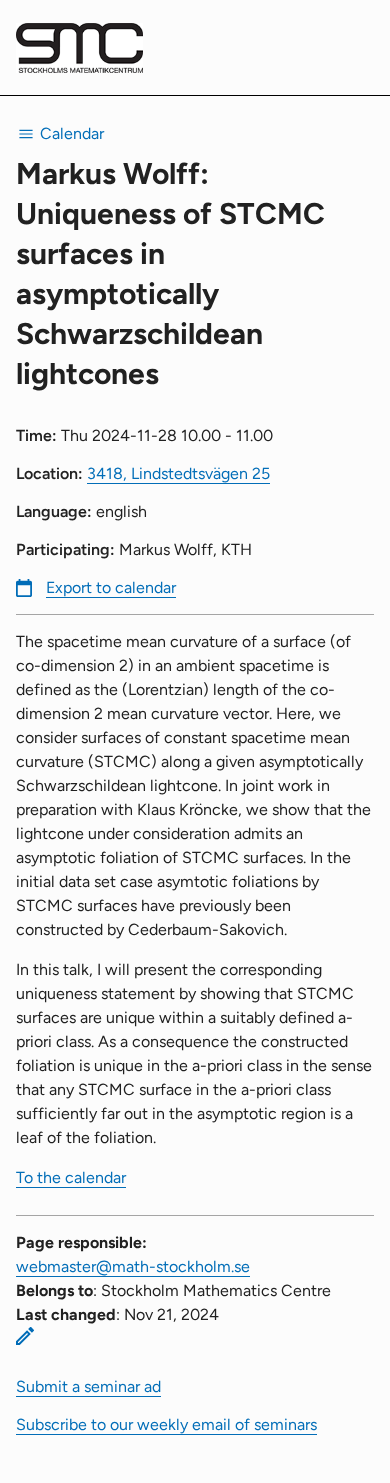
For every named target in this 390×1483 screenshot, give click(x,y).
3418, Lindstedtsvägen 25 (178, 473)
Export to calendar (111, 587)
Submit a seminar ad (88, 1386)
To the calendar (71, 1177)
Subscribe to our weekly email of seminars (166, 1424)
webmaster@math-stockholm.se (133, 1266)
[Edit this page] (25, 1336)
